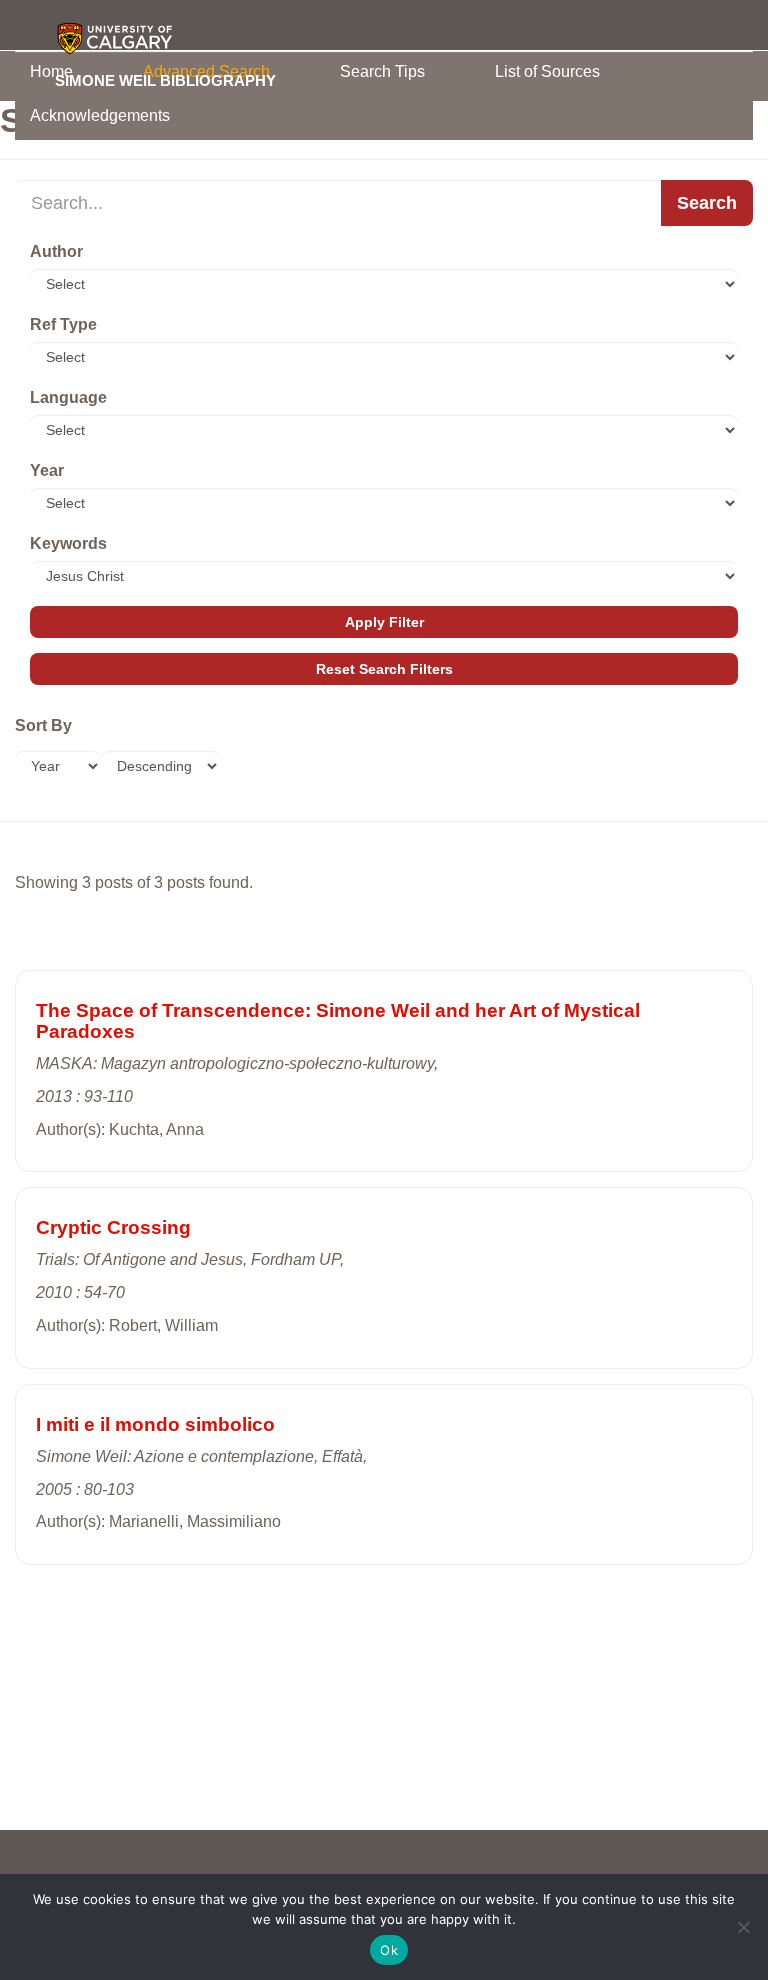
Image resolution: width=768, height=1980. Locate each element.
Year (47, 470)
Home (51, 71)
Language (68, 397)
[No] (743, 1927)
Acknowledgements (100, 115)
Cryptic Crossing (113, 1227)
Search (707, 203)
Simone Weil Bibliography (165, 80)
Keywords (68, 543)
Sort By (43, 725)
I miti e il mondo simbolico (155, 1424)
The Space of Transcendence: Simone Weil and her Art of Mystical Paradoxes (338, 1021)
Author (56, 251)
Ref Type (63, 324)
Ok (389, 1950)
